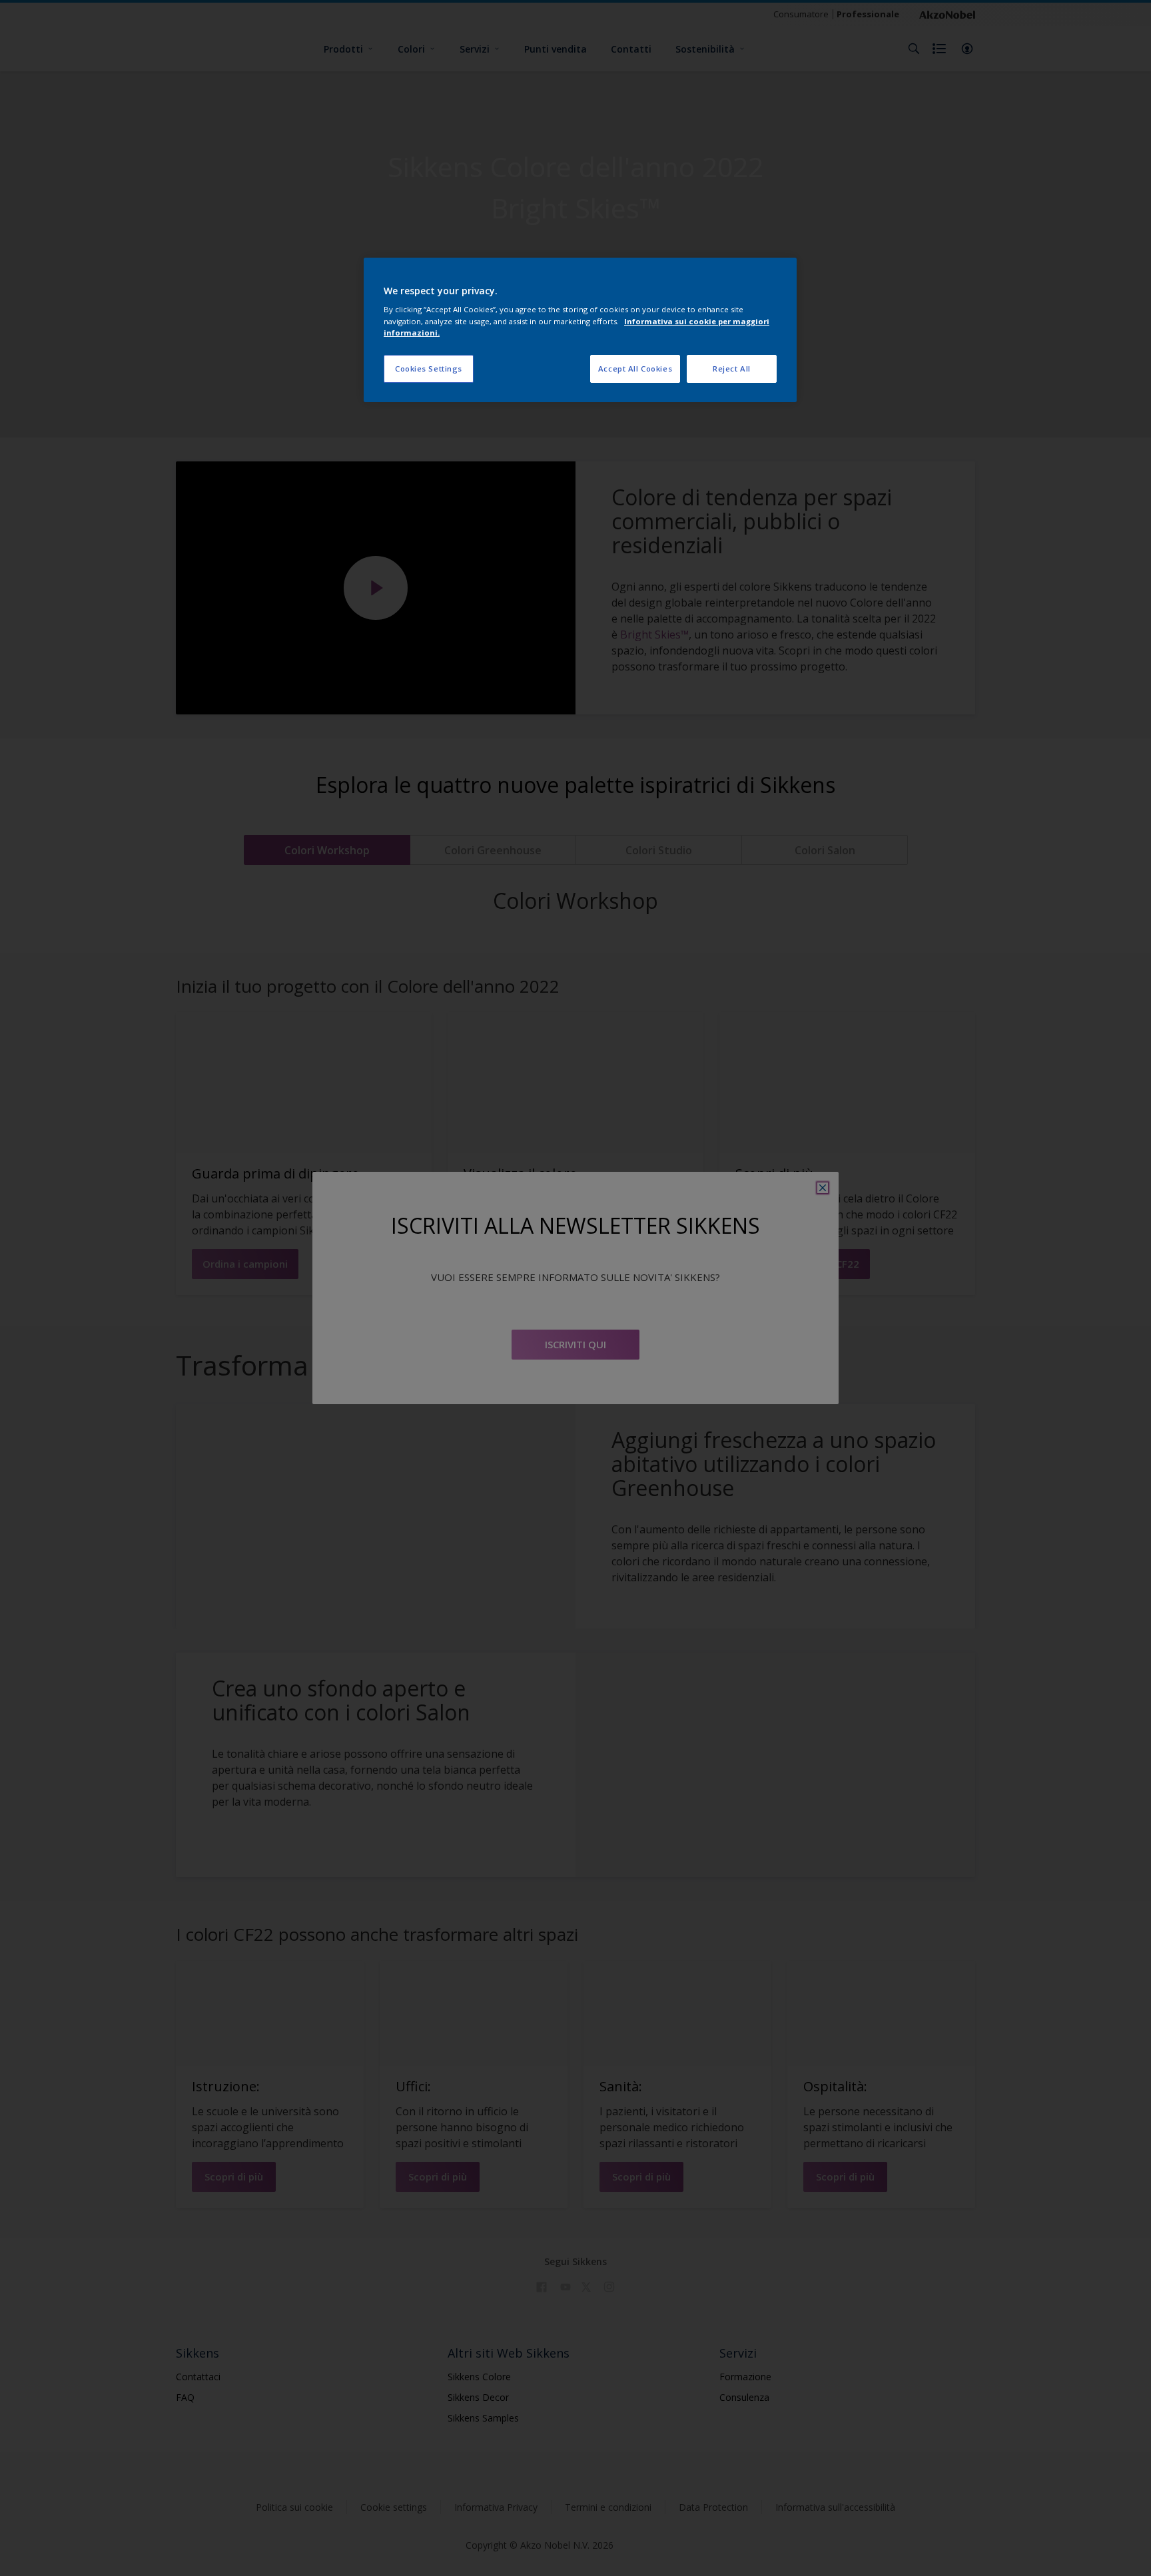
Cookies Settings (429, 369)
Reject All (732, 369)
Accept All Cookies (635, 369)
